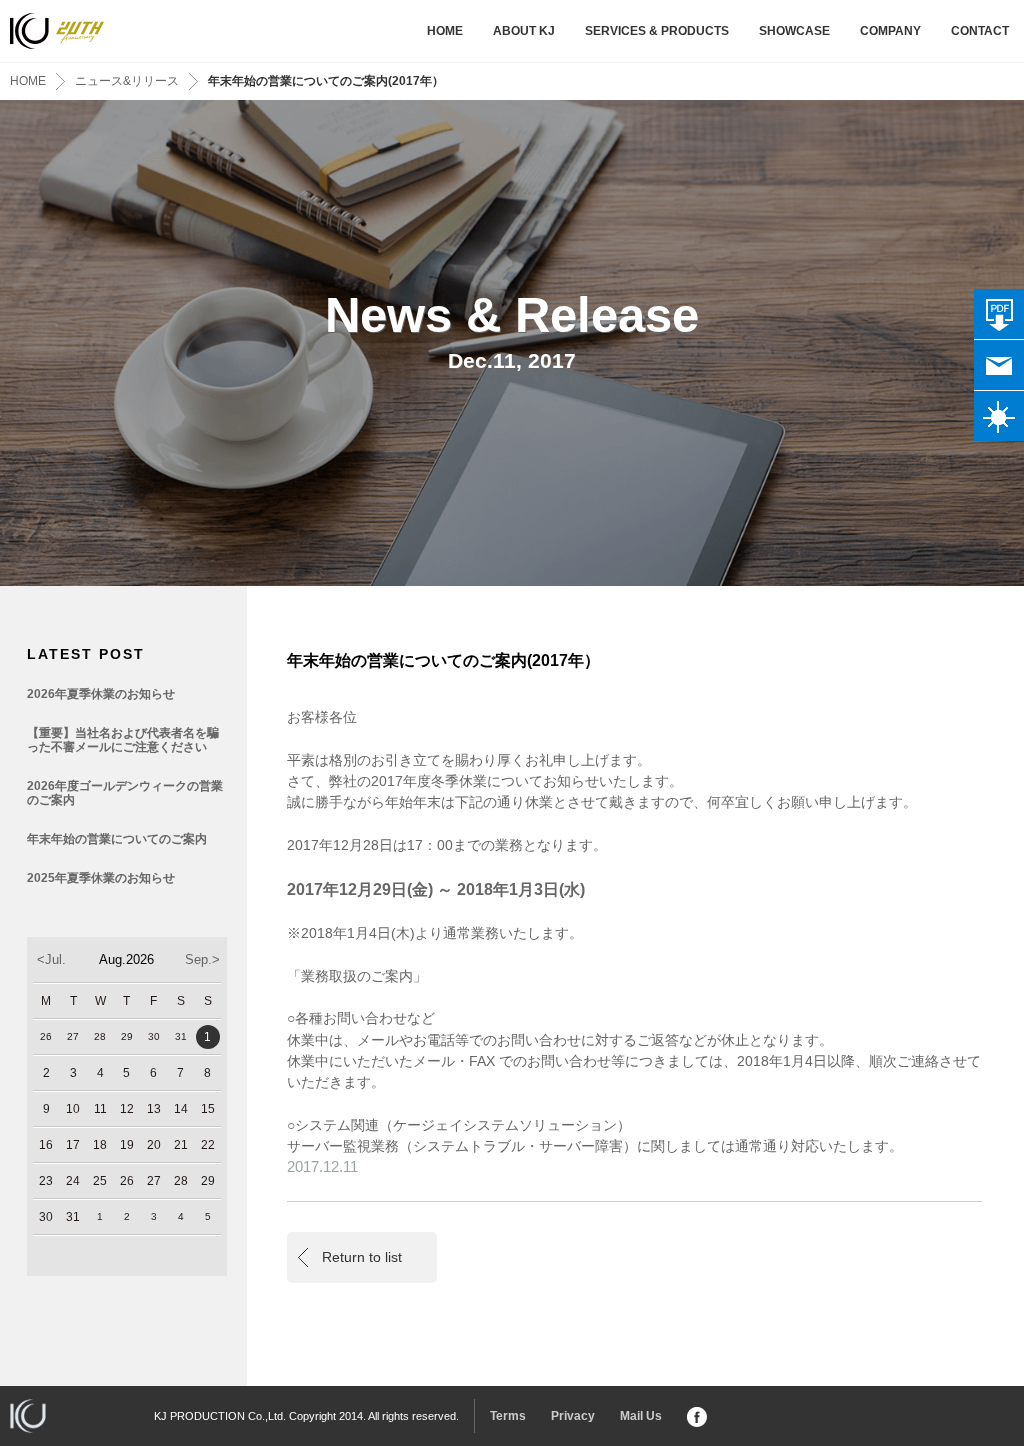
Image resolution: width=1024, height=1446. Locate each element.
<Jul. (51, 959)
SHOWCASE (794, 31)
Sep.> (202, 959)
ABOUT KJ (524, 31)
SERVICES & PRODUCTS (657, 31)
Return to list (362, 1257)
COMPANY (890, 31)
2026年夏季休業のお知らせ (101, 694)
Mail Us (641, 1416)
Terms (508, 1416)
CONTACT (980, 31)
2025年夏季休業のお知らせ (101, 878)
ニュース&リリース (127, 81)
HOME (445, 31)
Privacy (573, 1416)
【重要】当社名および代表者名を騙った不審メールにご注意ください (123, 740)
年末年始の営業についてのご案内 (117, 839)
